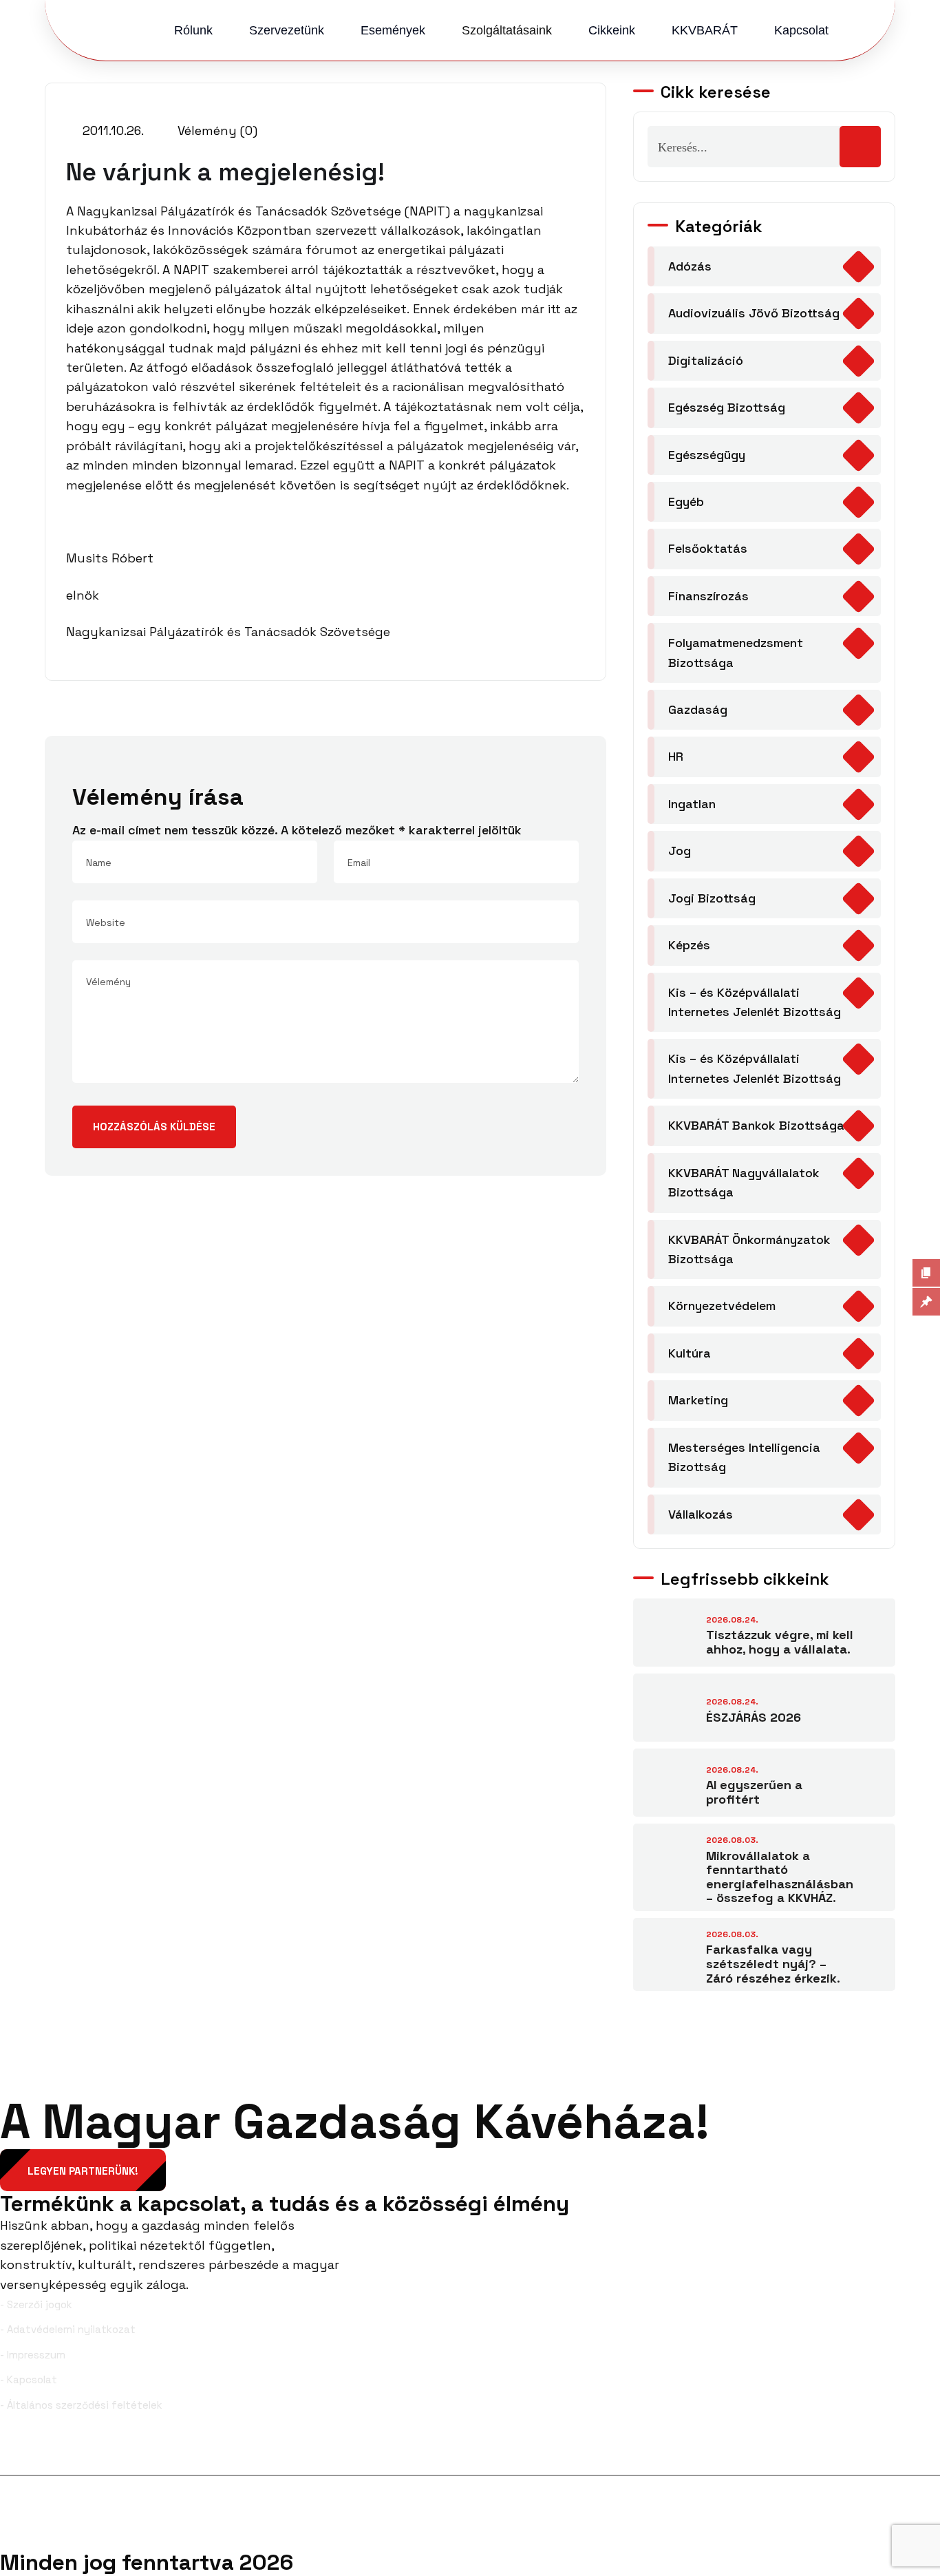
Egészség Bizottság (727, 407)
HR (676, 756)
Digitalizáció (706, 360)
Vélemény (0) (216, 130)
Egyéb (686, 502)
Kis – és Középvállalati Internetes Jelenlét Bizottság (755, 1002)
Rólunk (193, 30)
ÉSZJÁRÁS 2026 (754, 1717)
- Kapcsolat (29, 2379)
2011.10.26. (111, 130)
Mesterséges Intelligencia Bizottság (744, 1457)
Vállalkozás (701, 1514)
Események (393, 30)
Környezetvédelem (722, 1306)
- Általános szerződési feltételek (81, 2405)
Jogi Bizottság (712, 898)
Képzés (689, 945)
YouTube (911, 2453)
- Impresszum (33, 2355)
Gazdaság (698, 709)
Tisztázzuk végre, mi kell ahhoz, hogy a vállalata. (780, 1642)
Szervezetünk (287, 30)
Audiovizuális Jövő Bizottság (754, 313)
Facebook (46, 2453)
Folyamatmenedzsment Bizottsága (736, 652)
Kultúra (690, 1353)
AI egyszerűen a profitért (754, 1792)
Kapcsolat (801, 30)
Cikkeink (612, 30)
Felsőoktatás (708, 548)
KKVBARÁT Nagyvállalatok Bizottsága (744, 1182)
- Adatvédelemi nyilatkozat (68, 2329)
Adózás (690, 266)
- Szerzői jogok (36, 2304)
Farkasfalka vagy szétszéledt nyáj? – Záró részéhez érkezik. (773, 1963)
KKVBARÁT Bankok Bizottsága (756, 1125)
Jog (680, 851)
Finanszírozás (708, 596)
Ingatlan (692, 804)
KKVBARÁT (705, 30)
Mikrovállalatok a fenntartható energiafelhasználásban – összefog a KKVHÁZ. (780, 1877)
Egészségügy (707, 455)
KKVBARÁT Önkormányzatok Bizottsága (749, 1249)
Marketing (698, 1400)
